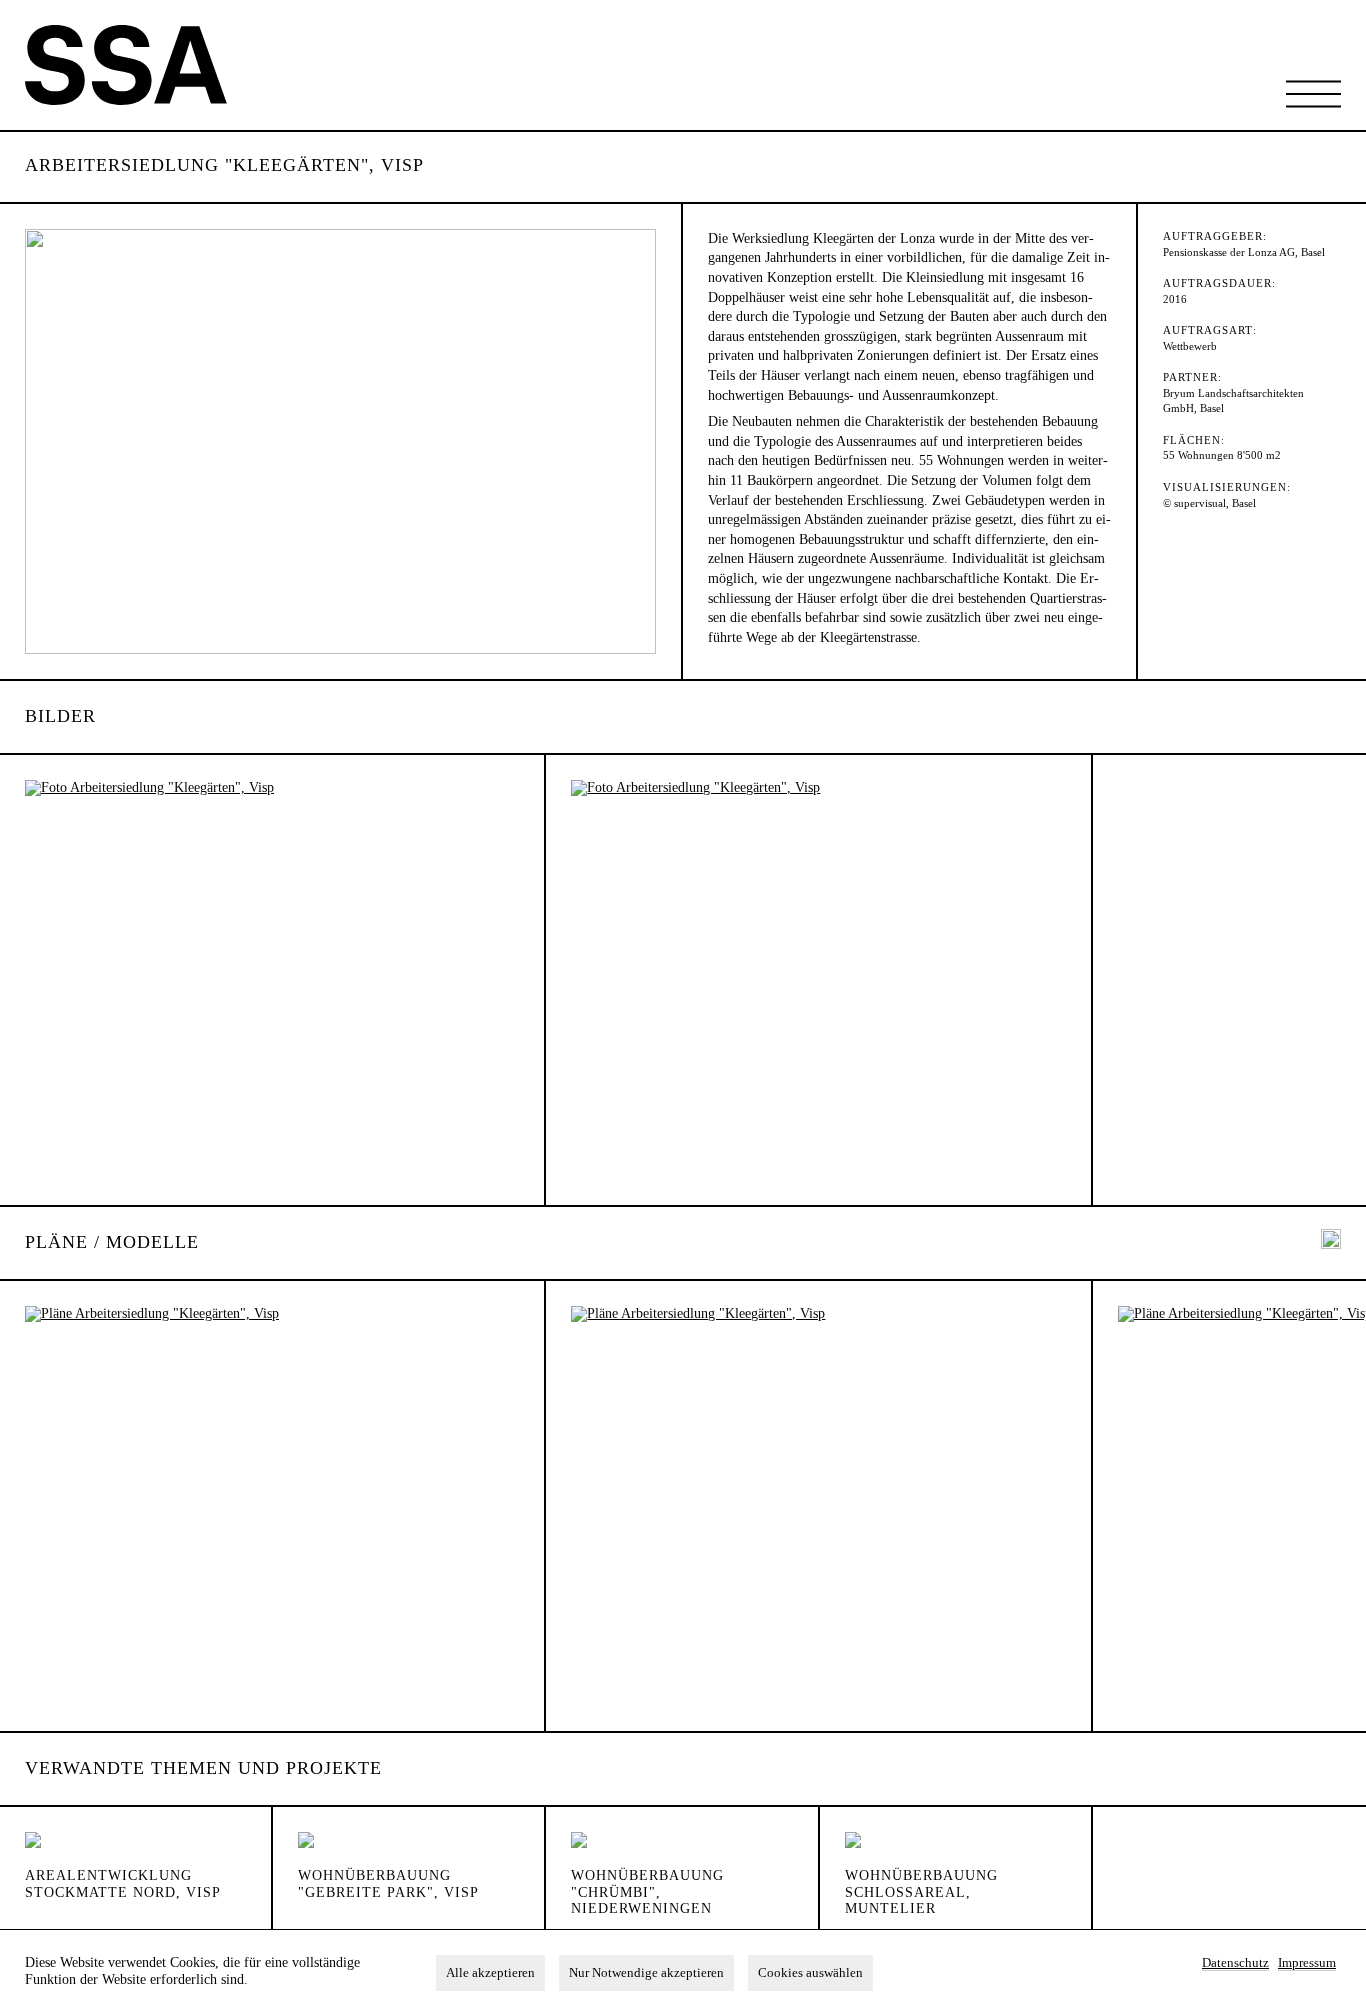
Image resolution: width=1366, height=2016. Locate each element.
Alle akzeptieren (490, 1972)
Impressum (1307, 1963)
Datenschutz (1235, 1963)
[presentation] (1331, 1241)
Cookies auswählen (810, 1972)
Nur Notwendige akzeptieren (646, 1972)
